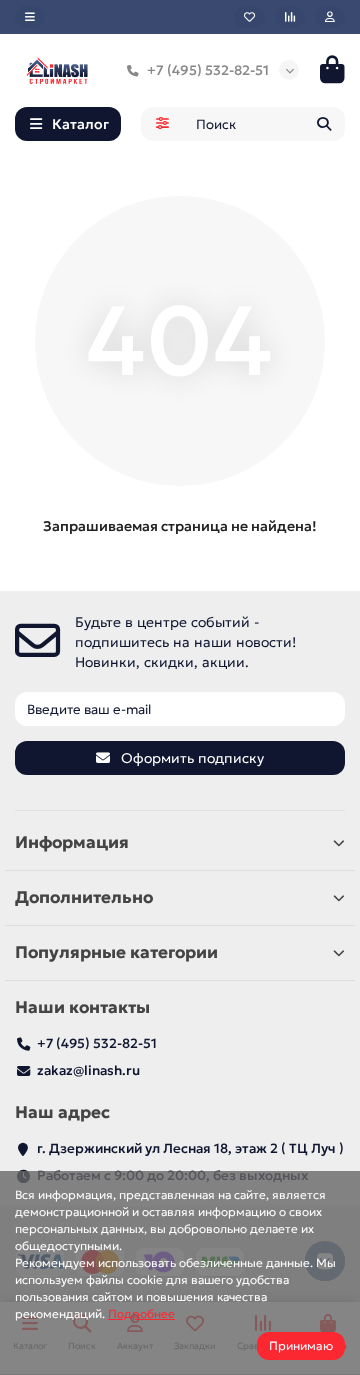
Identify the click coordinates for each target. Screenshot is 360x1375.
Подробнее (141, 1313)
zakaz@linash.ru (88, 1070)
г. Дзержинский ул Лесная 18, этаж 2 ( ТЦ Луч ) (190, 1148)
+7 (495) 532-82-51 (208, 70)
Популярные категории (116, 952)
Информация (72, 842)
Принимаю (301, 1345)
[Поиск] (324, 124)
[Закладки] (249, 17)
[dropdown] (30, 17)
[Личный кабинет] (330, 17)
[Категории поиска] (162, 124)
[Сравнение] (290, 17)
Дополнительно (84, 897)
